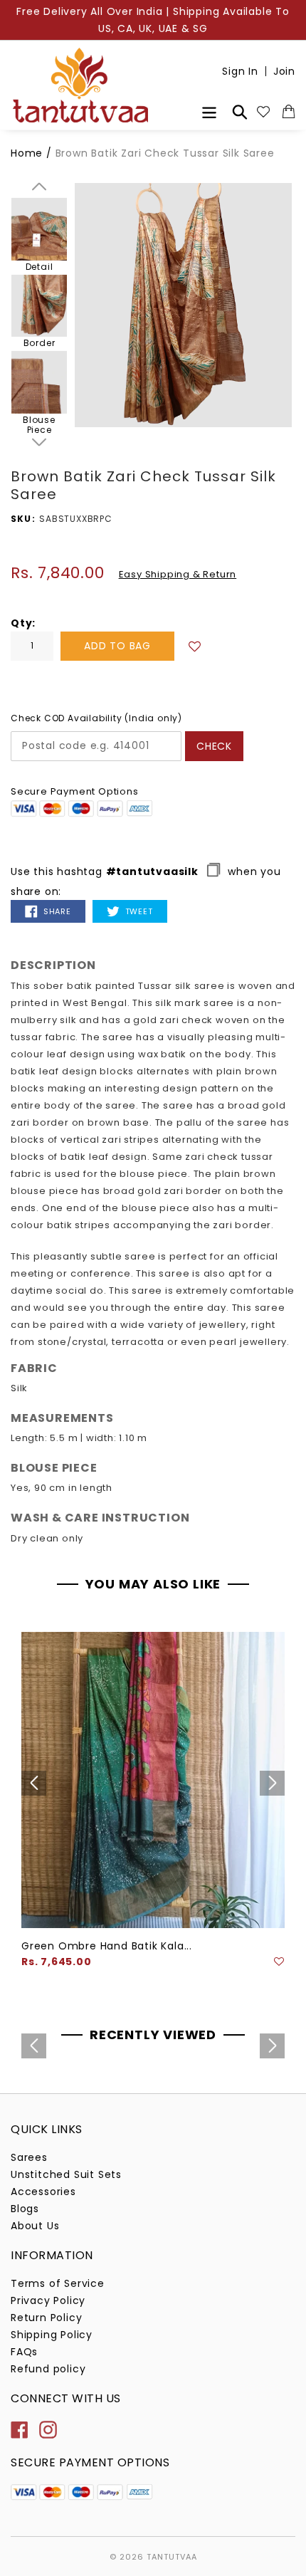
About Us (35, 2226)
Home (27, 153)
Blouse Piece (39, 425)
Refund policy (48, 2369)
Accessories (43, 2192)
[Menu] (209, 111)
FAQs (24, 2352)
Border (39, 343)
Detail (39, 266)
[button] (195, 645)
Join (284, 71)
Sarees (29, 2157)
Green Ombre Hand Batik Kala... (107, 1946)
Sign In (240, 71)
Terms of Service (58, 2283)
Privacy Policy (48, 2300)
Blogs (25, 2209)
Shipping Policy (52, 2335)
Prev (39, 187)
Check (214, 746)
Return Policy (46, 2318)
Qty (21, 623)
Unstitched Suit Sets (66, 2174)
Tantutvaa (172, 2557)
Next (39, 442)
